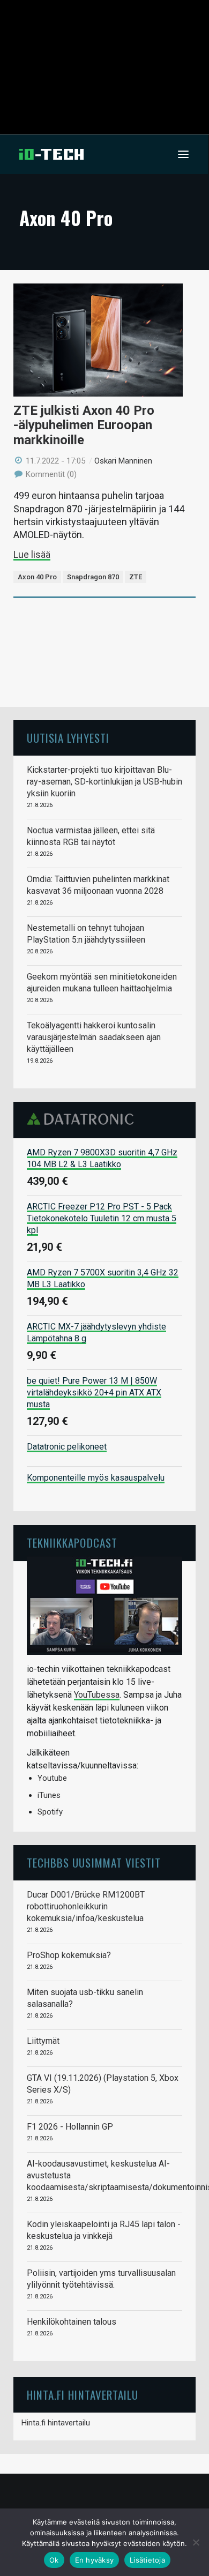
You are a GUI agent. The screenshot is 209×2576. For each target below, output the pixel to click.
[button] (183, 154)
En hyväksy (95, 2560)
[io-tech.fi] (51, 154)
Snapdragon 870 (93, 577)
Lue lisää (32, 554)
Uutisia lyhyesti (68, 738)
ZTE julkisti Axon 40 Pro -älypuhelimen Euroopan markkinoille (84, 425)
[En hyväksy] (196, 2542)
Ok (54, 2560)
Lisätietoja (147, 2560)
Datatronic (83, 1119)
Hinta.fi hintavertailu (56, 2423)
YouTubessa (97, 1695)
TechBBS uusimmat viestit (94, 1862)
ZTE (136, 577)
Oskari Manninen (123, 461)
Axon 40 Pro (37, 577)
